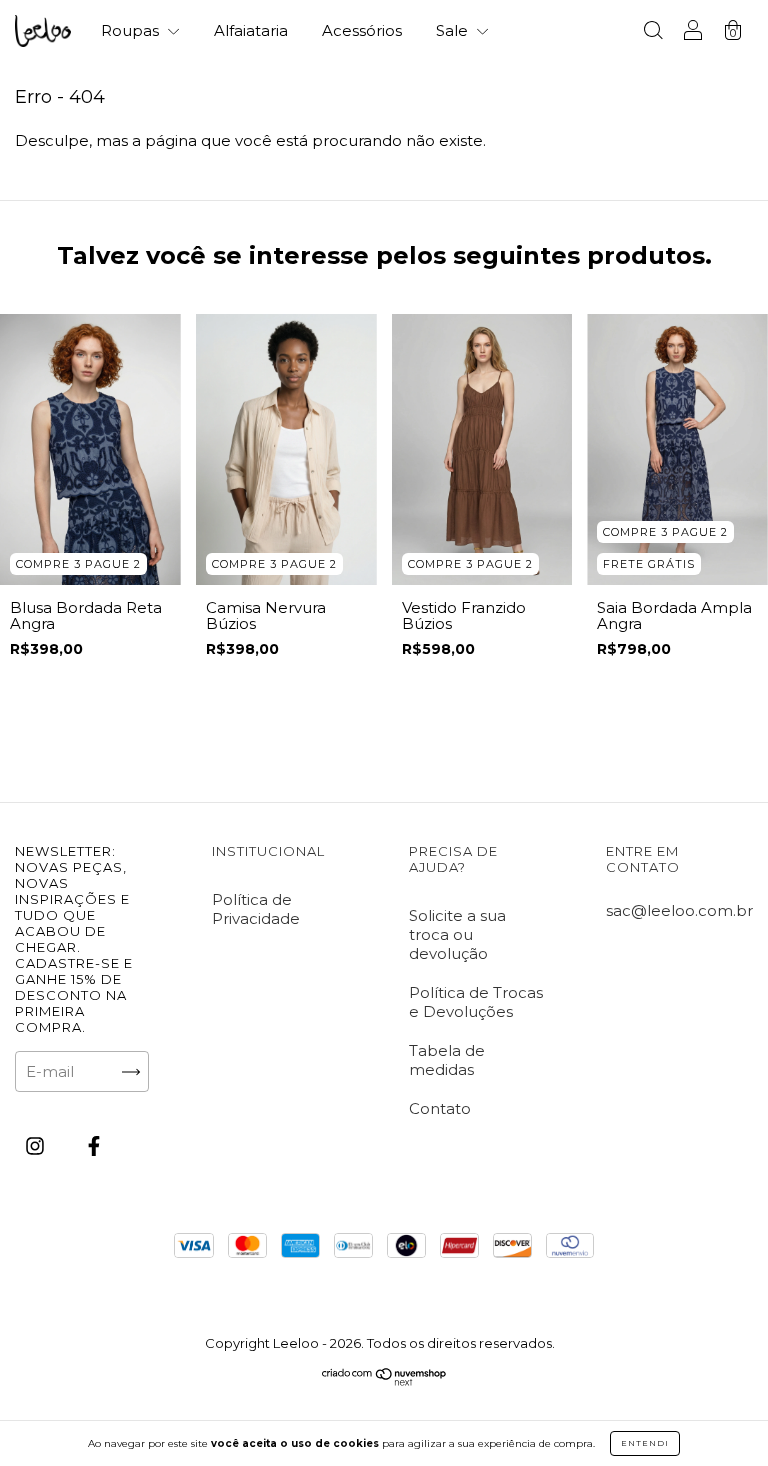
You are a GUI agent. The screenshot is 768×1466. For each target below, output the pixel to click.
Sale (454, 30)
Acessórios (362, 30)
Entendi (645, 1443)
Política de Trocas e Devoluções (476, 1002)
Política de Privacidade (256, 909)
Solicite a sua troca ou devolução (457, 934)
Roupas (132, 30)
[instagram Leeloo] (37, 1146)
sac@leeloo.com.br (679, 910)
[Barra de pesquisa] (653, 32)
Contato (440, 1108)
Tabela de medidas (447, 1060)
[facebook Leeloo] (94, 1146)
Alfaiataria (251, 30)
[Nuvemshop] (384, 1380)
